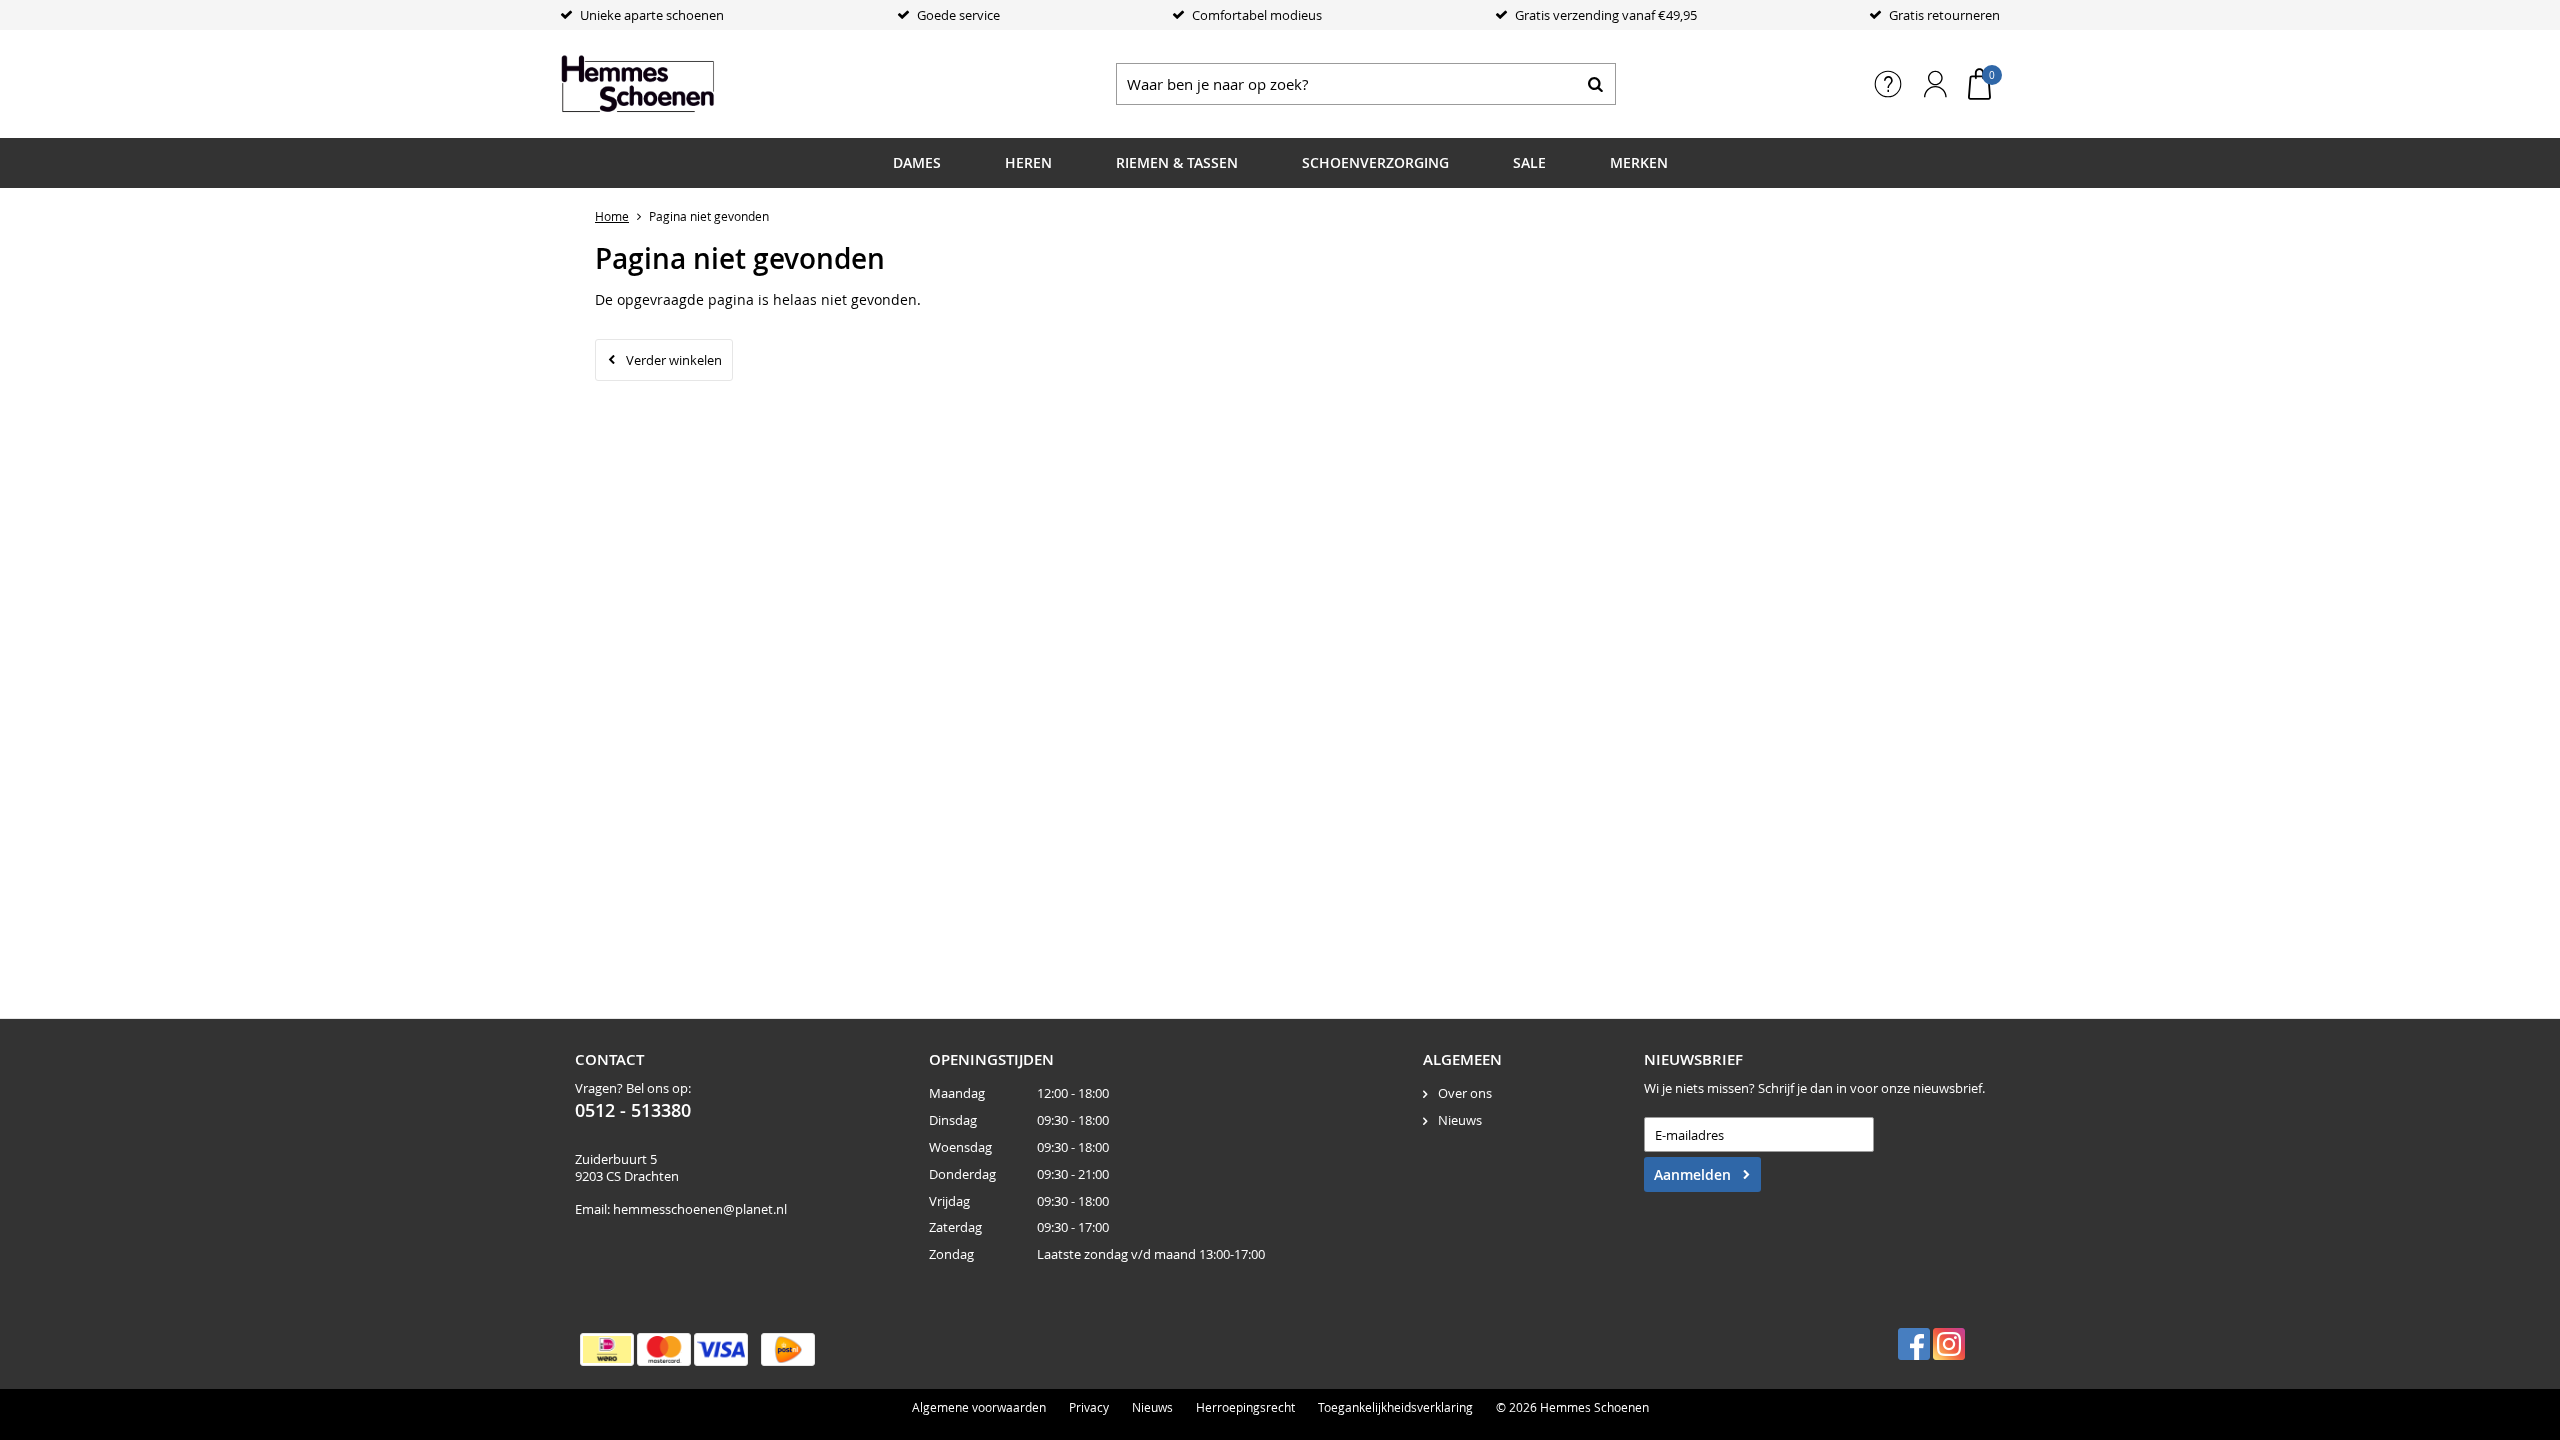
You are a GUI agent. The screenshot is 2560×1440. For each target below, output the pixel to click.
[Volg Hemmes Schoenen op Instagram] (1949, 1344)
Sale (1529, 162)
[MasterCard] (664, 1349)
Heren (1028, 162)
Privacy (1089, 1407)
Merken (1639, 162)
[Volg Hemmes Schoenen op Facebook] (1914, 1344)
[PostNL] (788, 1349)
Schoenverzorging (1375, 162)
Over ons (1465, 1093)
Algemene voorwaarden (979, 1407)
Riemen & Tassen (1177, 162)
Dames (917, 162)
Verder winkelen (674, 360)
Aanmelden (1692, 1174)
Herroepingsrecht (1245, 1407)
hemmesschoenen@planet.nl (700, 1209)
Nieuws (1460, 1120)
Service (1888, 84)
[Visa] (721, 1349)
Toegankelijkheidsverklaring (1395, 1407)
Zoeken (1595, 84)
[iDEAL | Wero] (607, 1349)
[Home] (710, 84)
